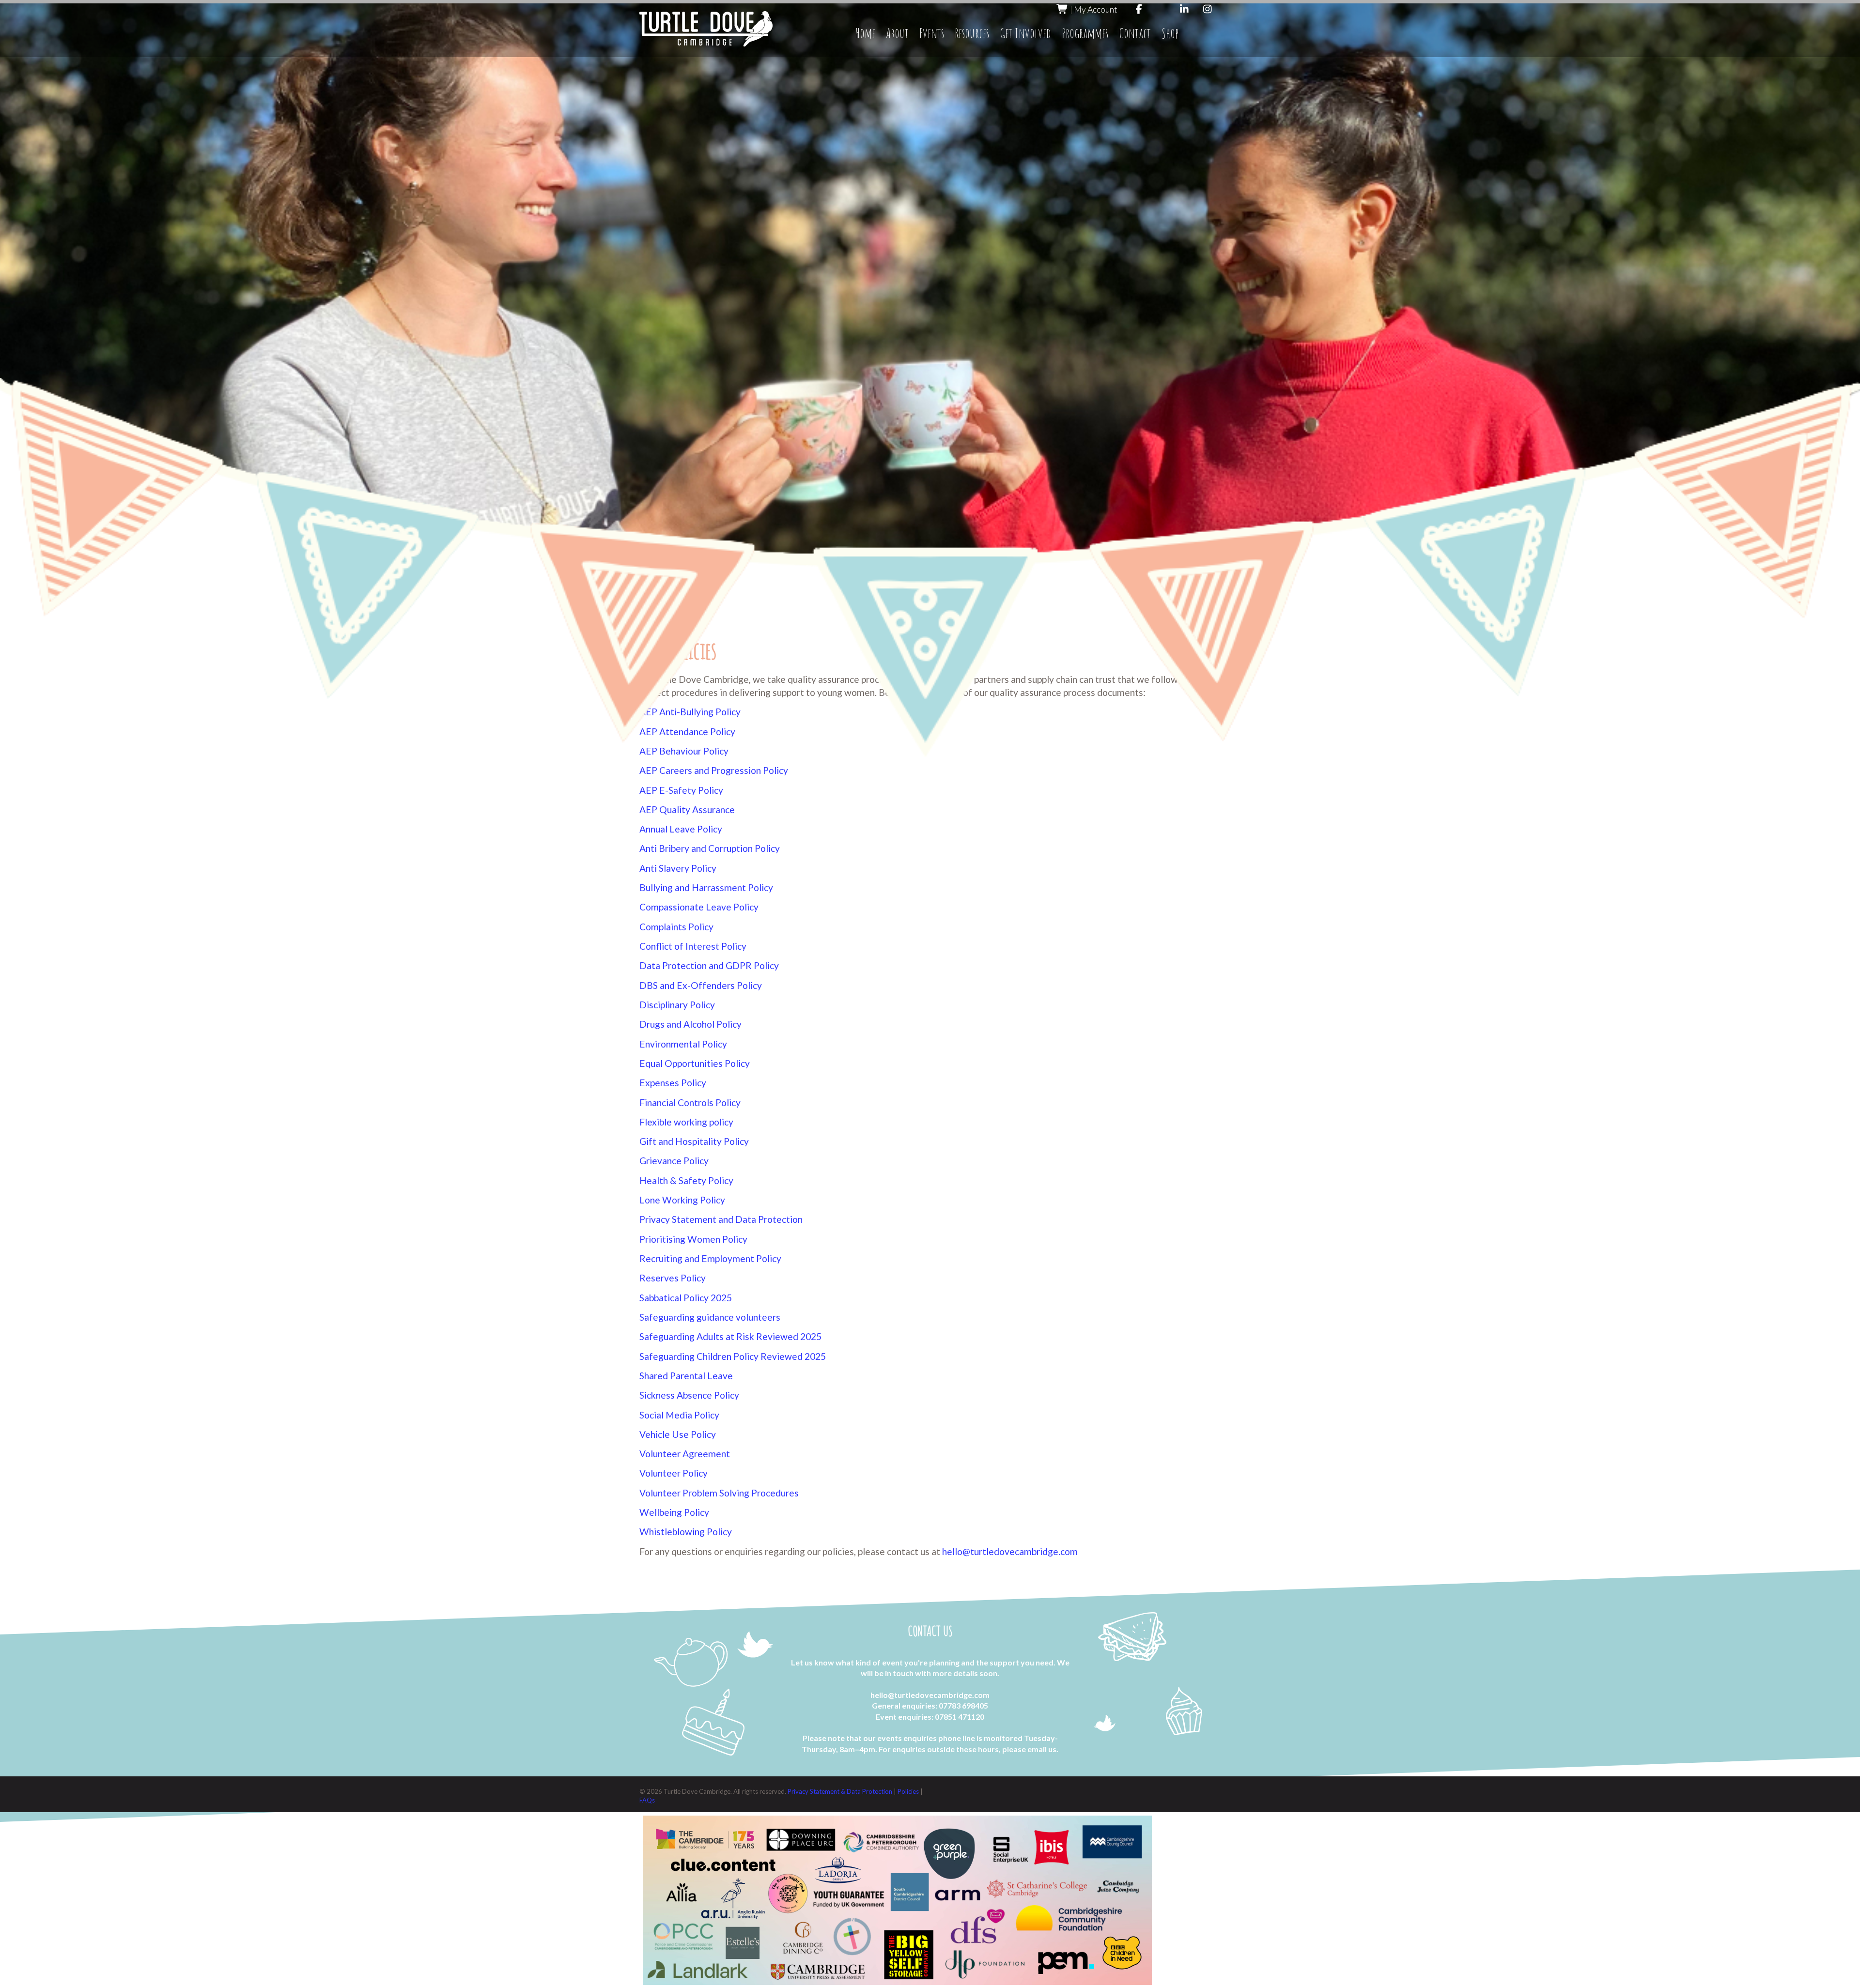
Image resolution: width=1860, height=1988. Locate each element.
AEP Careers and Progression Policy (714, 770)
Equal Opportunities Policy (695, 1063)
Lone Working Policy (682, 1200)
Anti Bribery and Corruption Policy (710, 848)
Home (865, 33)
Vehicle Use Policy (678, 1434)
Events (932, 33)
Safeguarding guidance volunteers (710, 1317)
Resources (972, 33)
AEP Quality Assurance (687, 809)
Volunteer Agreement (685, 1454)
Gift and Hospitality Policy (694, 1141)
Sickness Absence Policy (689, 1395)
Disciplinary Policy (677, 1005)
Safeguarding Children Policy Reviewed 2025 (733, 1356)
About (897, 33)
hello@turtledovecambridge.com (1010, 1551)
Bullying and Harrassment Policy (706, 887)
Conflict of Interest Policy (693, 946)
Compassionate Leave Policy (699, 907)
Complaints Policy (676, 927)
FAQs (647, 1800)
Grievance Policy (674, 1161)
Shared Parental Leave (686, 1376)
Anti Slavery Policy (678, 868)
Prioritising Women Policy (693, 1239)
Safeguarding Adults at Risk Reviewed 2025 (730, 1336)
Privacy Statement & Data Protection (841, 1791)
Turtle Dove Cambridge (706, 29)
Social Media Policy (679, 1415)
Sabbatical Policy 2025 (686, 1298)
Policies (909, 1791)
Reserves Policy (673, 1278)
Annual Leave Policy (681, 829)
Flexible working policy (686, 1122)
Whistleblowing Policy (686, 1532)
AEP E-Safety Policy (681, 790)
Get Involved (1025, 33)
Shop (1170, 33)
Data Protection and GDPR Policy (709, 965)
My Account (1095, 9)
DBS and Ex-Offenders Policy (701, 985)
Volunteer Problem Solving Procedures (719, 1493)
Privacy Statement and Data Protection (721, 1219)
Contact (1135, 33)
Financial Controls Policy (690, 1102)
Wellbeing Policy (674, 1512)
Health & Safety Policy (686, 1180)
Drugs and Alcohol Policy (690, 1024)
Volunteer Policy (674, 1473)
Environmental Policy (683, 1044)
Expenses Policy (673, 1083)
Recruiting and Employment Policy (710, 1258)
